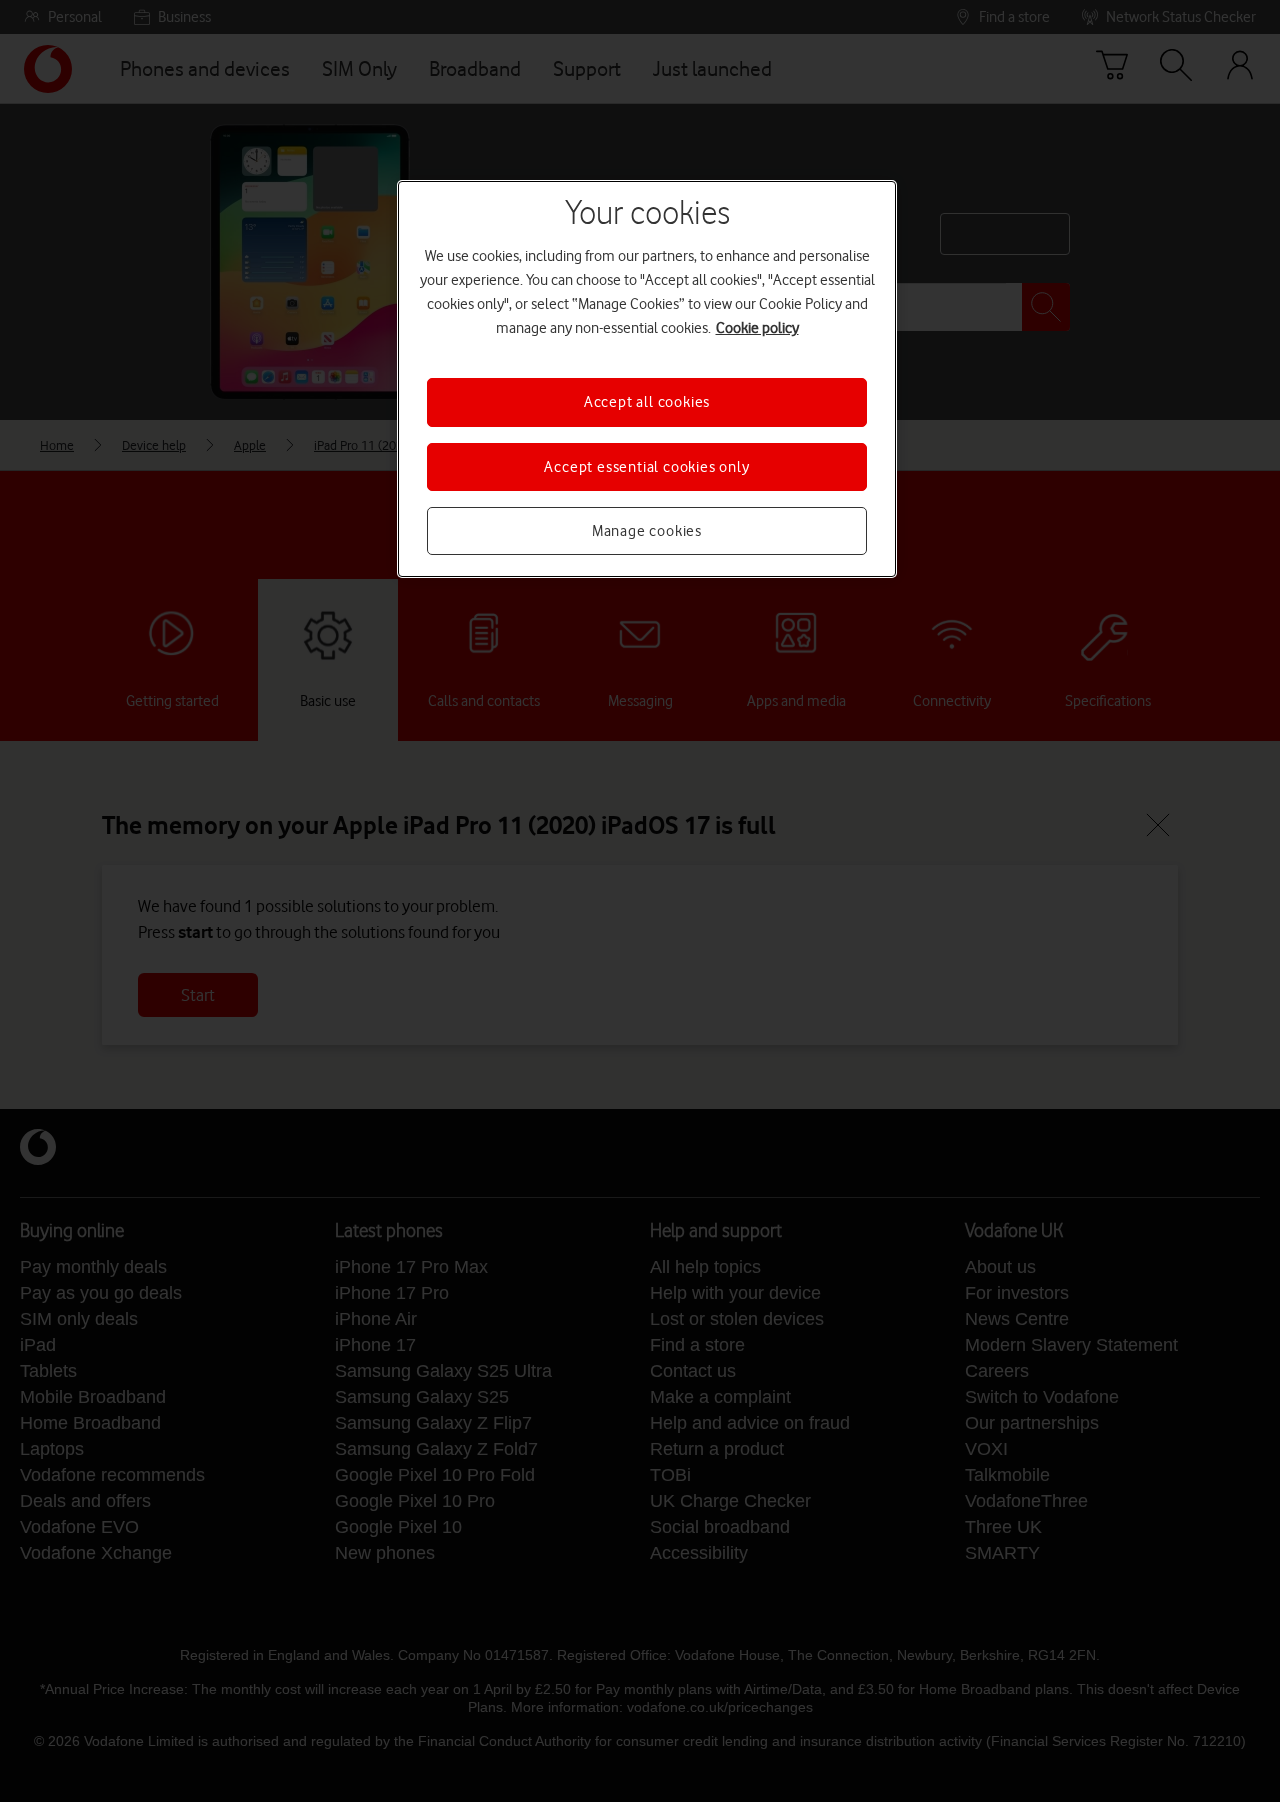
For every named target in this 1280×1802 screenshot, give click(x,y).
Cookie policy (757, 328)
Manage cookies (647, 531)
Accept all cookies (647, 402)
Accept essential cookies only (646, 467)
